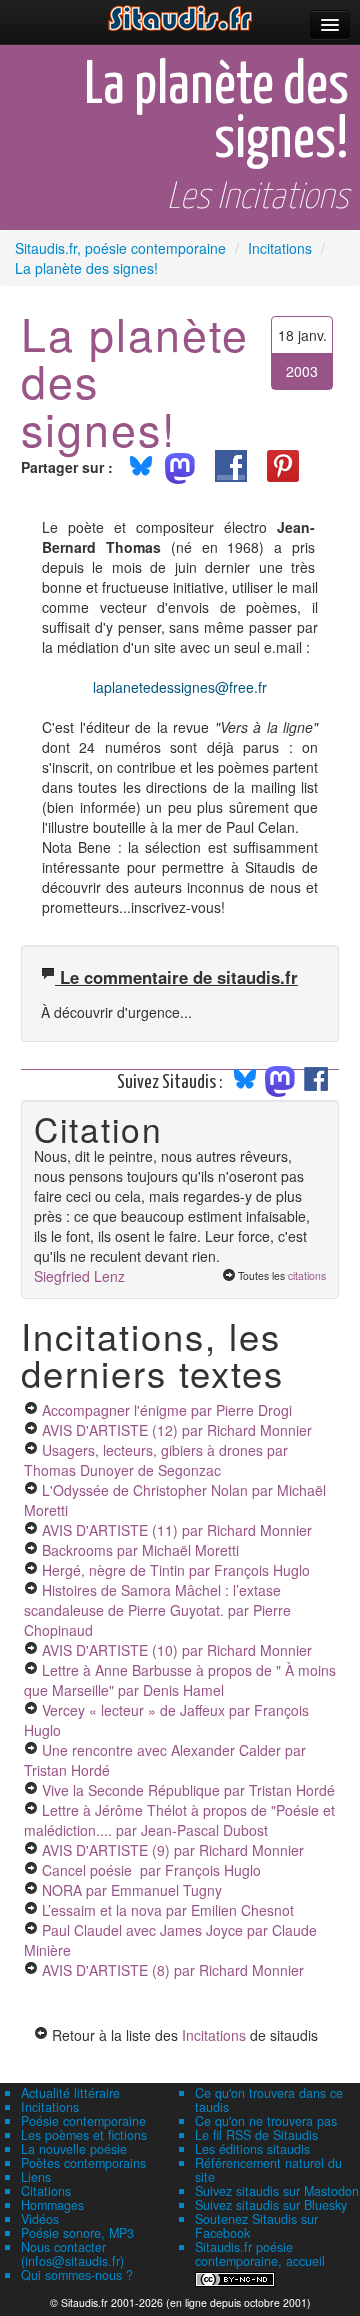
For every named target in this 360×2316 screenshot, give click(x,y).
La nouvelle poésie (74, 2149)
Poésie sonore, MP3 (77, 2233)
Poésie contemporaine (83, 2121)
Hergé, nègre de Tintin (176, 1570)
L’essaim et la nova (168, 1910)
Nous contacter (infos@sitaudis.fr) (72, 2254)
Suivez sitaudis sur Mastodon (277, 2191)
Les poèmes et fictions (84, 2135)
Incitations (214, 2035)
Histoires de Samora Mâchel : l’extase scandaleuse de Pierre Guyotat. (157, 1610)
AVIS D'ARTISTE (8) (173, 1970)
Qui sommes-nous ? (77, 2275)
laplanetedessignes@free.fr (180, 687)
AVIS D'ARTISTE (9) (173, 1850)
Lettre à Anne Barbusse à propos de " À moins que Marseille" (180, 1680)
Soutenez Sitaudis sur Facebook (256, 2226)
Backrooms (140, 1550)
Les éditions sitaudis (252, 2149)
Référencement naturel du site (268, 2170)
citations (307, 1275)
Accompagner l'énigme (167, 1410)
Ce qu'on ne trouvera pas (266, 2121)
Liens (36, 2177)
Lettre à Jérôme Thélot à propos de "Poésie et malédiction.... (179, 1820)
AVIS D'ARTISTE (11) (177, 1530)
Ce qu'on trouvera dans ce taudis (269, 2100)
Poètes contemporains (83, 2163)
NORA (132, 1890)
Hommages (52, 2205)
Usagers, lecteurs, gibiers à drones (156, 1460)
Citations (46, 2191)
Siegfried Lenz (79, 1276)
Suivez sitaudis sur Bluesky (271, 2205)
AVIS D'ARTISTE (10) (177, 1650)
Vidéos (40, 2219)
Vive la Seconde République (188, 1790)
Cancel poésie (151, 1870)
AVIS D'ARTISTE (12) (177, 1430)
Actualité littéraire (70, 2093)
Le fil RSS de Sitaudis (256, 2135)
